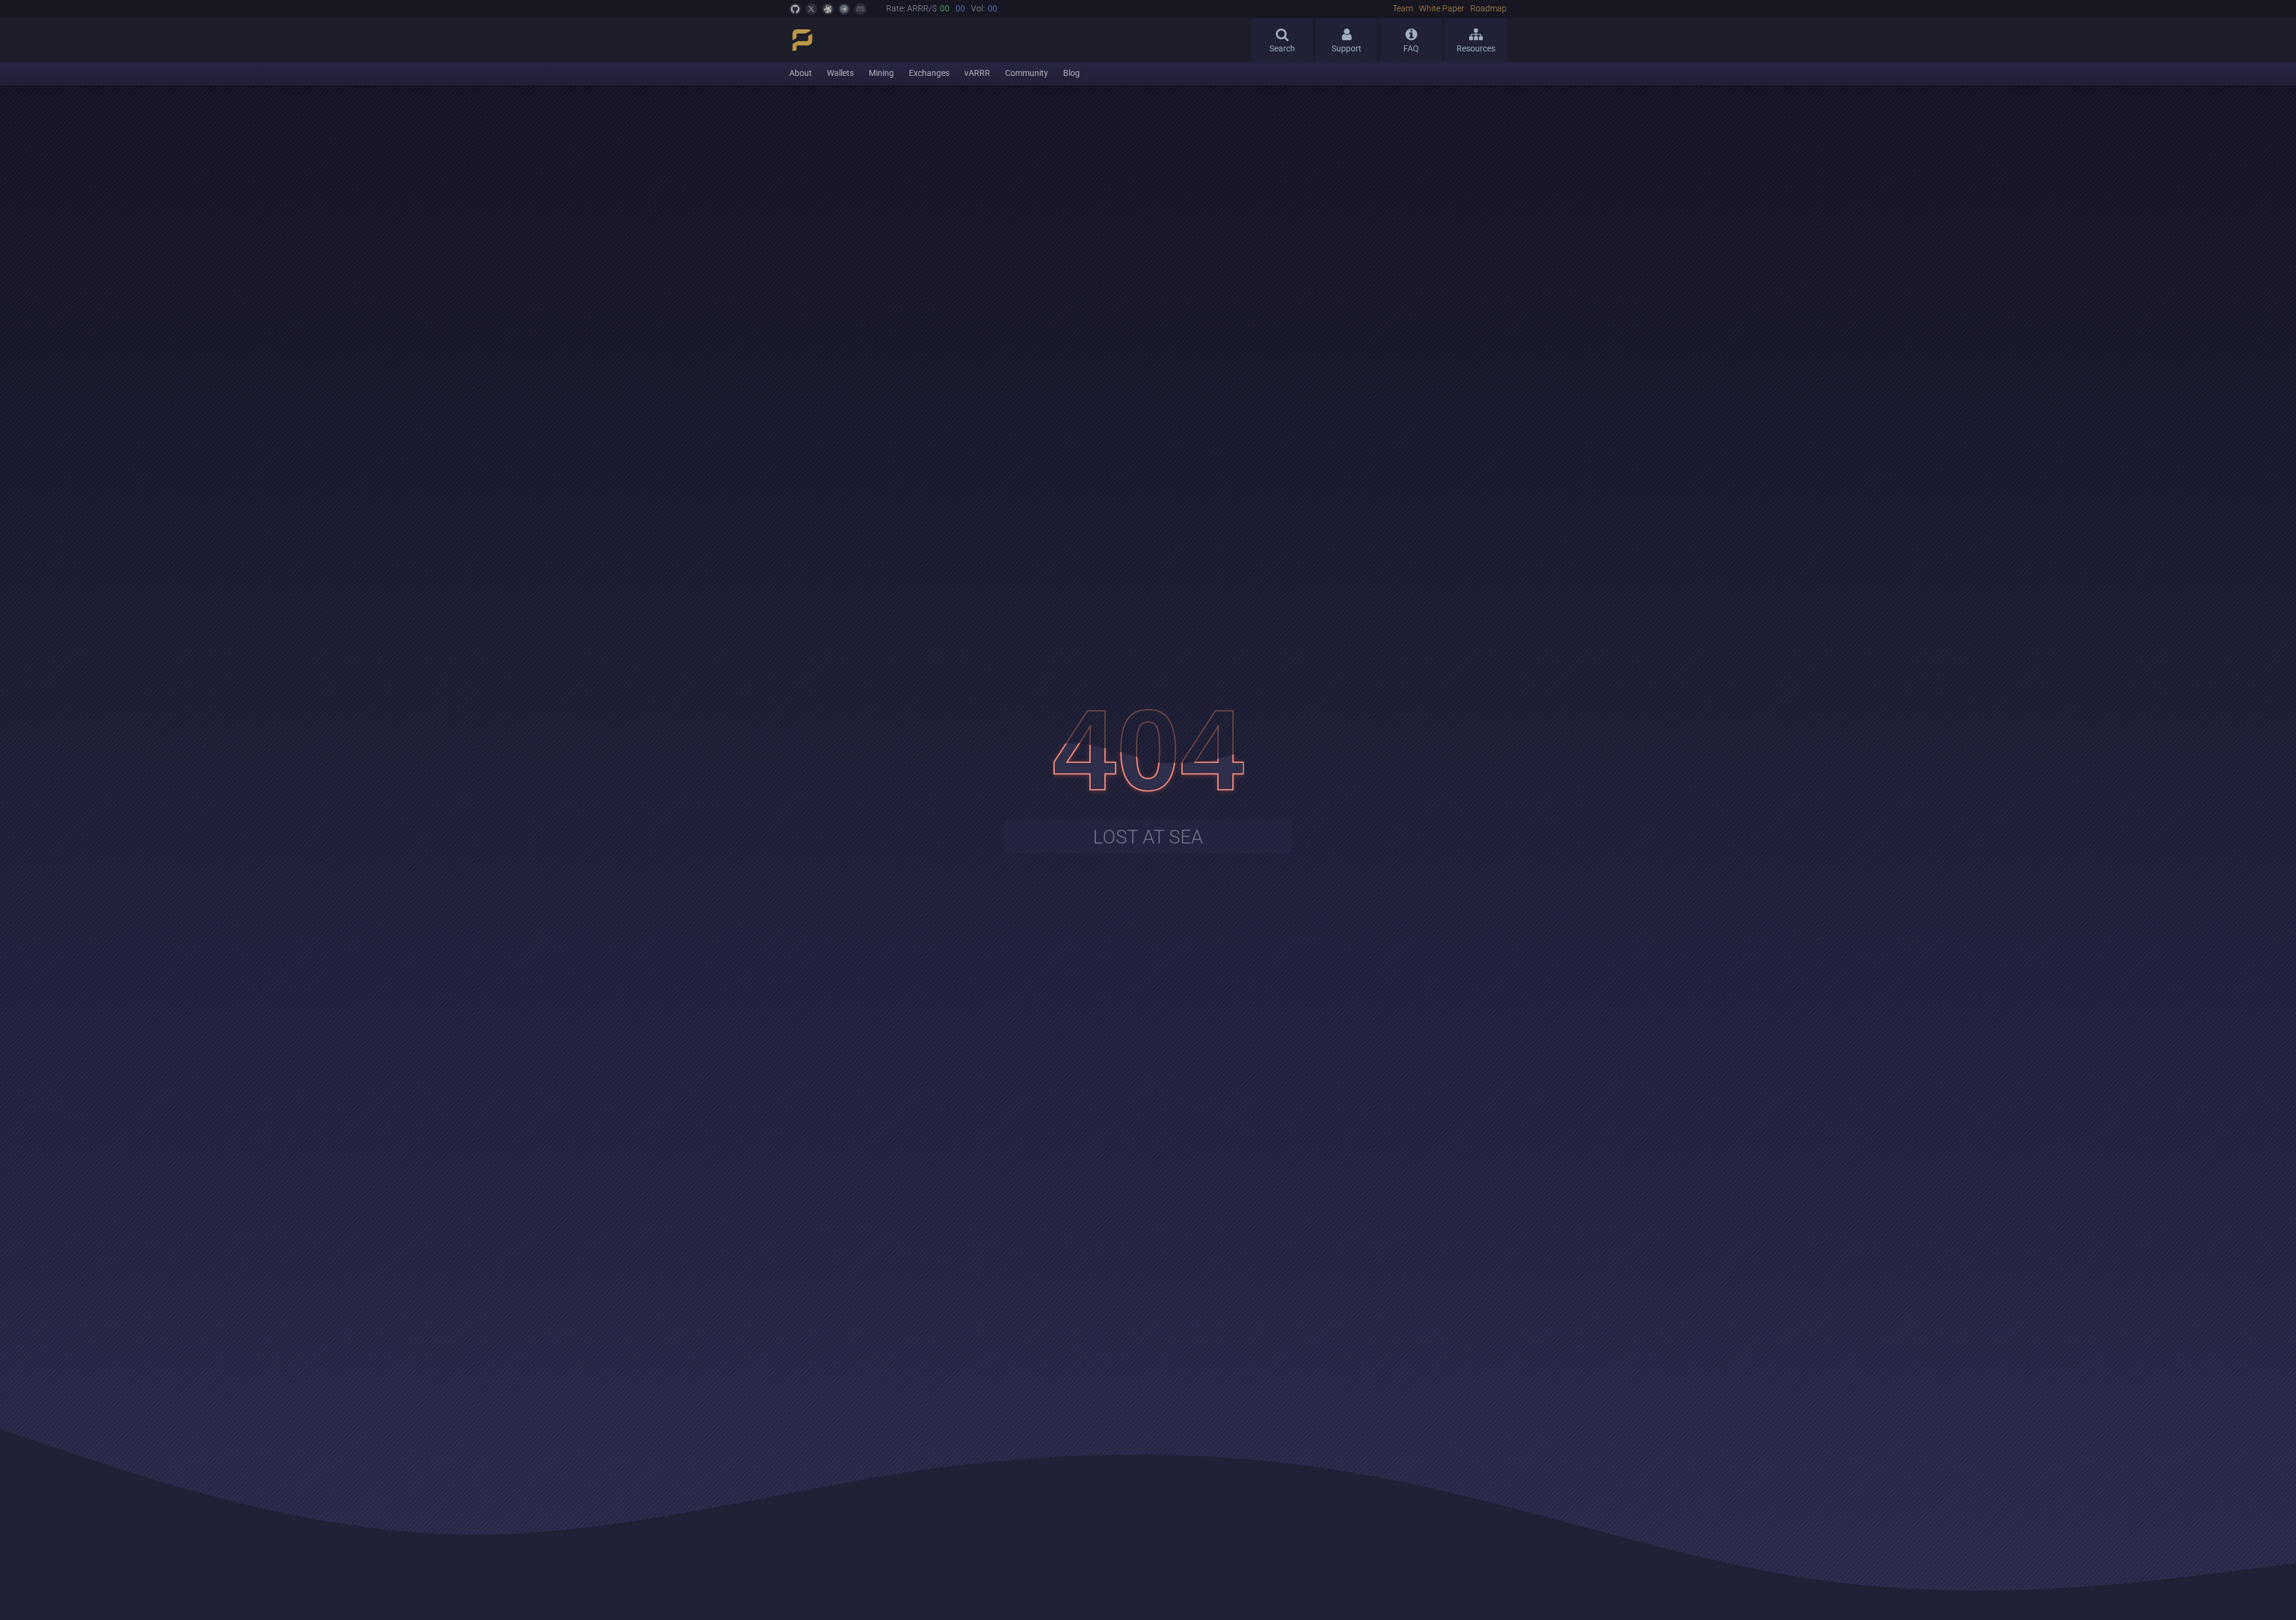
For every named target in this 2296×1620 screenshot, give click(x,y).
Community (1027, 73)
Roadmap (1489, 9)
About (801, 73)
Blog (1071, 73)
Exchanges (929, 73)
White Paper (1442, 9)
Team (1403, 9)
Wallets (840, 73)
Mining (881, 73)
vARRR (977, 73)
